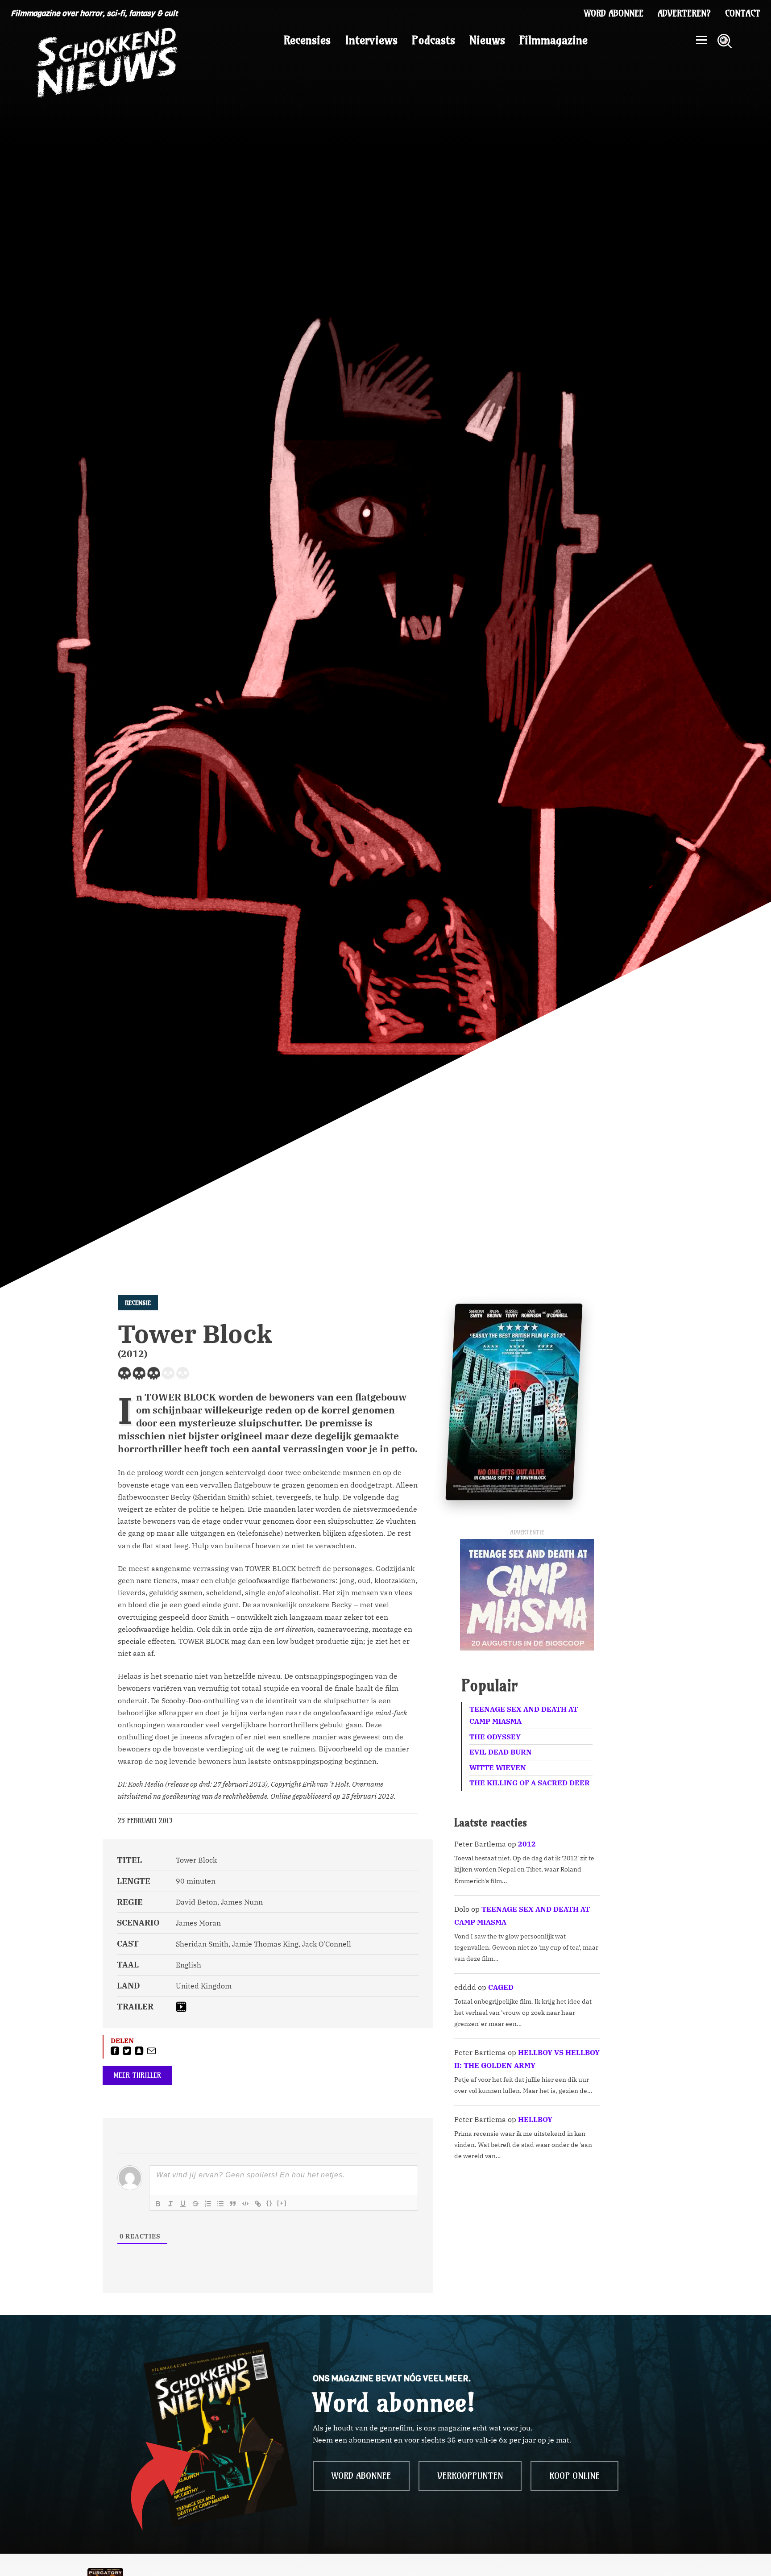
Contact (743, 13)
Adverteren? (684, 13)
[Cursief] (170, 2204)
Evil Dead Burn (501, 1752)
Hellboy (535, 2119)
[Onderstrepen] (183, 2204)
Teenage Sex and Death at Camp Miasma (524, 1715)
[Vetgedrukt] (158, 2204)
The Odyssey (495, 1737)
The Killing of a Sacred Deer (530, 1783)
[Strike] (195, 2204)
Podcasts (433, 40)
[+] (282, 2203)
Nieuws (487, 40)
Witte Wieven (498, 1767)
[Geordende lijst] (208, 2204)
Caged (501, 1987)
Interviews (371, 40)
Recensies (307, 40)
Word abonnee (614, 13)
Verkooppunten (470, 2476)
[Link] (258, 2204)
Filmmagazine (553, 40)
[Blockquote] (233, 2204)
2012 (527, 1844)
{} (269, 2203)
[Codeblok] (245, 2204)
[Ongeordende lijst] (220, 2204)
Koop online (574, 2476)
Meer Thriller (137, 2075)
